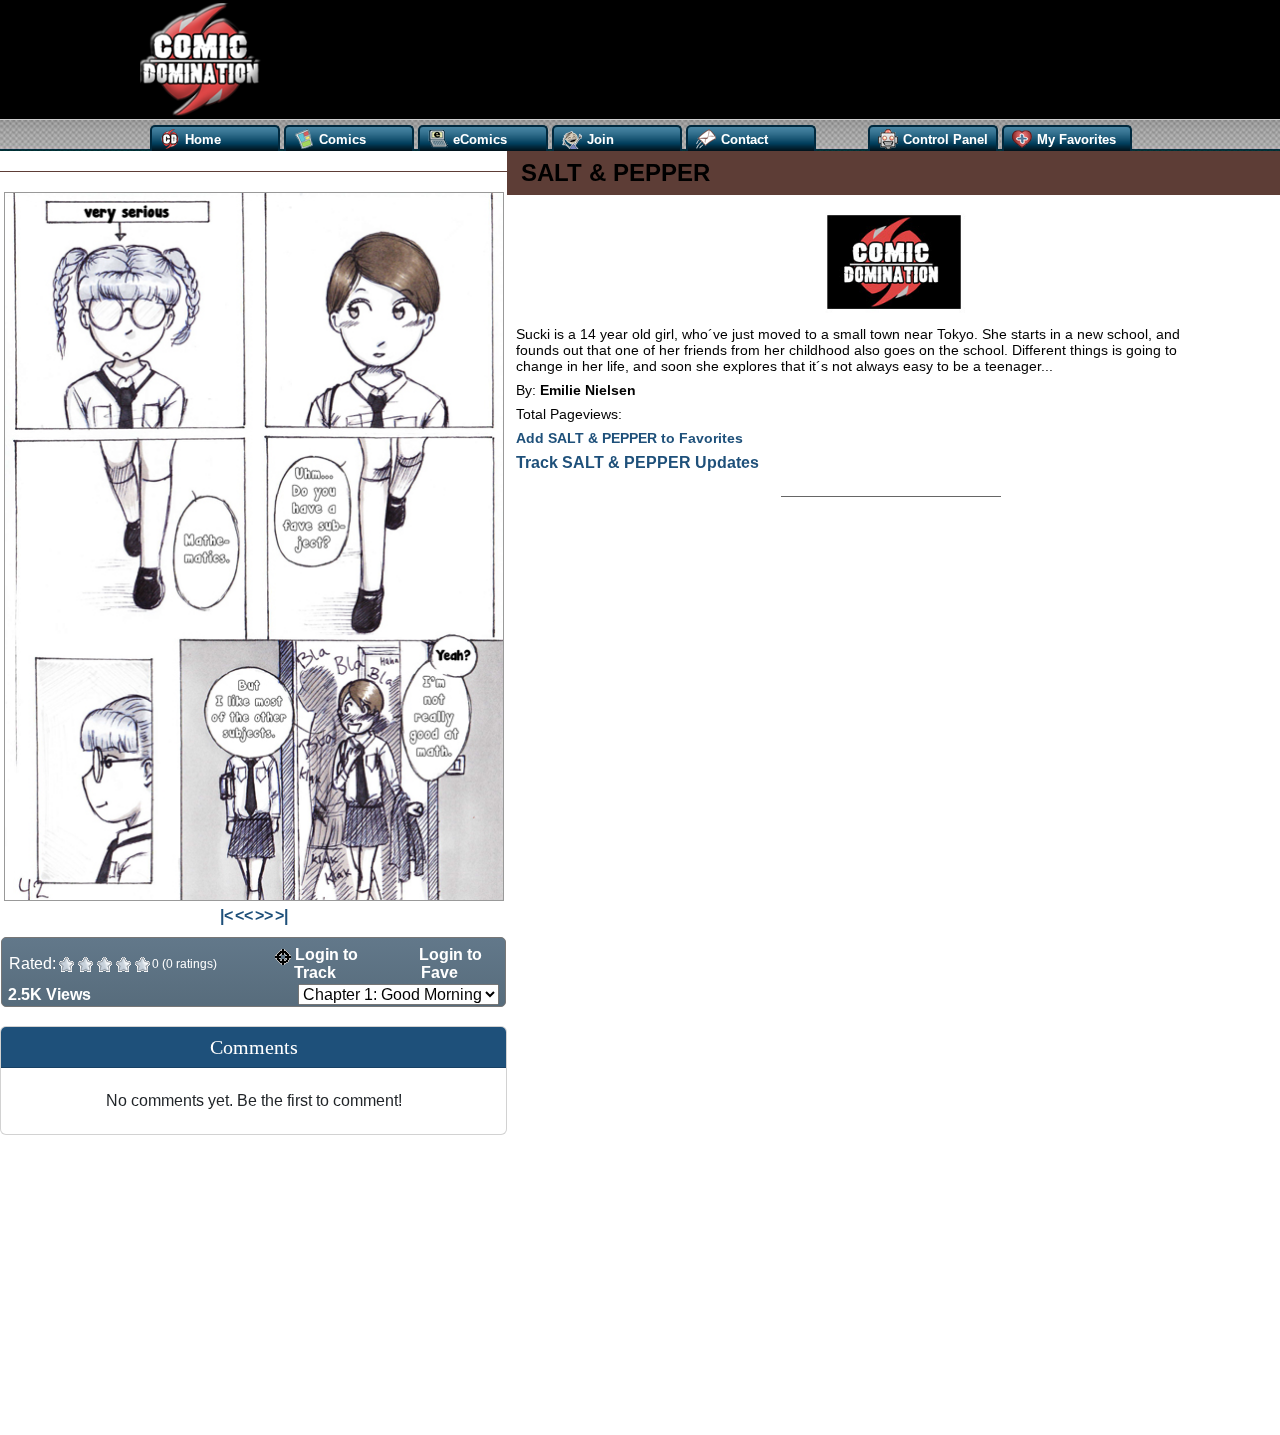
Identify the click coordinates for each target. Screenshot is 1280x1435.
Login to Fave (448, 963)
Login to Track (324, 963)
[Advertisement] (648, 60)
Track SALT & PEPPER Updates (637, 462)
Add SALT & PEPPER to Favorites (629, 438)
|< (226, 915)
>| (281, 915)
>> (264, 915)
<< (244, 915)
